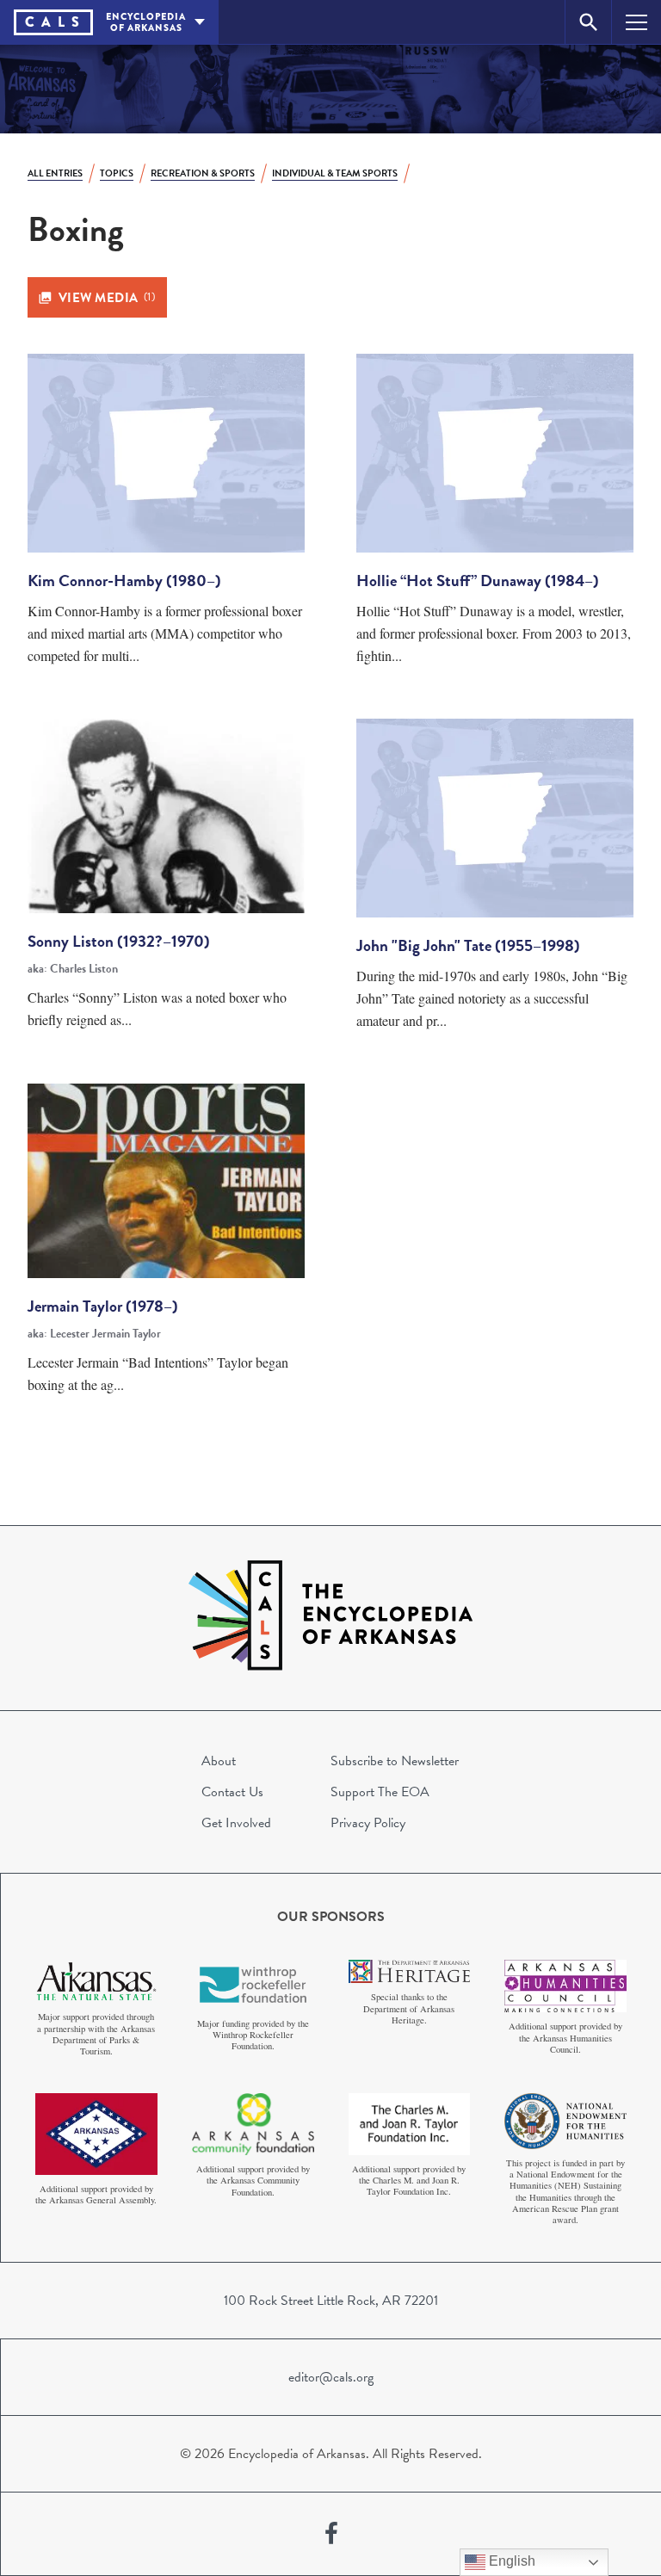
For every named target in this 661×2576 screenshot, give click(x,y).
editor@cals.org (331, 2377)
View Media (107, 298)
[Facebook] (331, 2534)
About (219, 1761)
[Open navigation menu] (636, 22)
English (510, 2561)
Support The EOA (380, 1792)
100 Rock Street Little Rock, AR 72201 (331, 2301)
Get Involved (236, 1823)
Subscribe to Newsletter (395, 1761)
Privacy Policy (368, 1823)
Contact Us (232, 1792)
